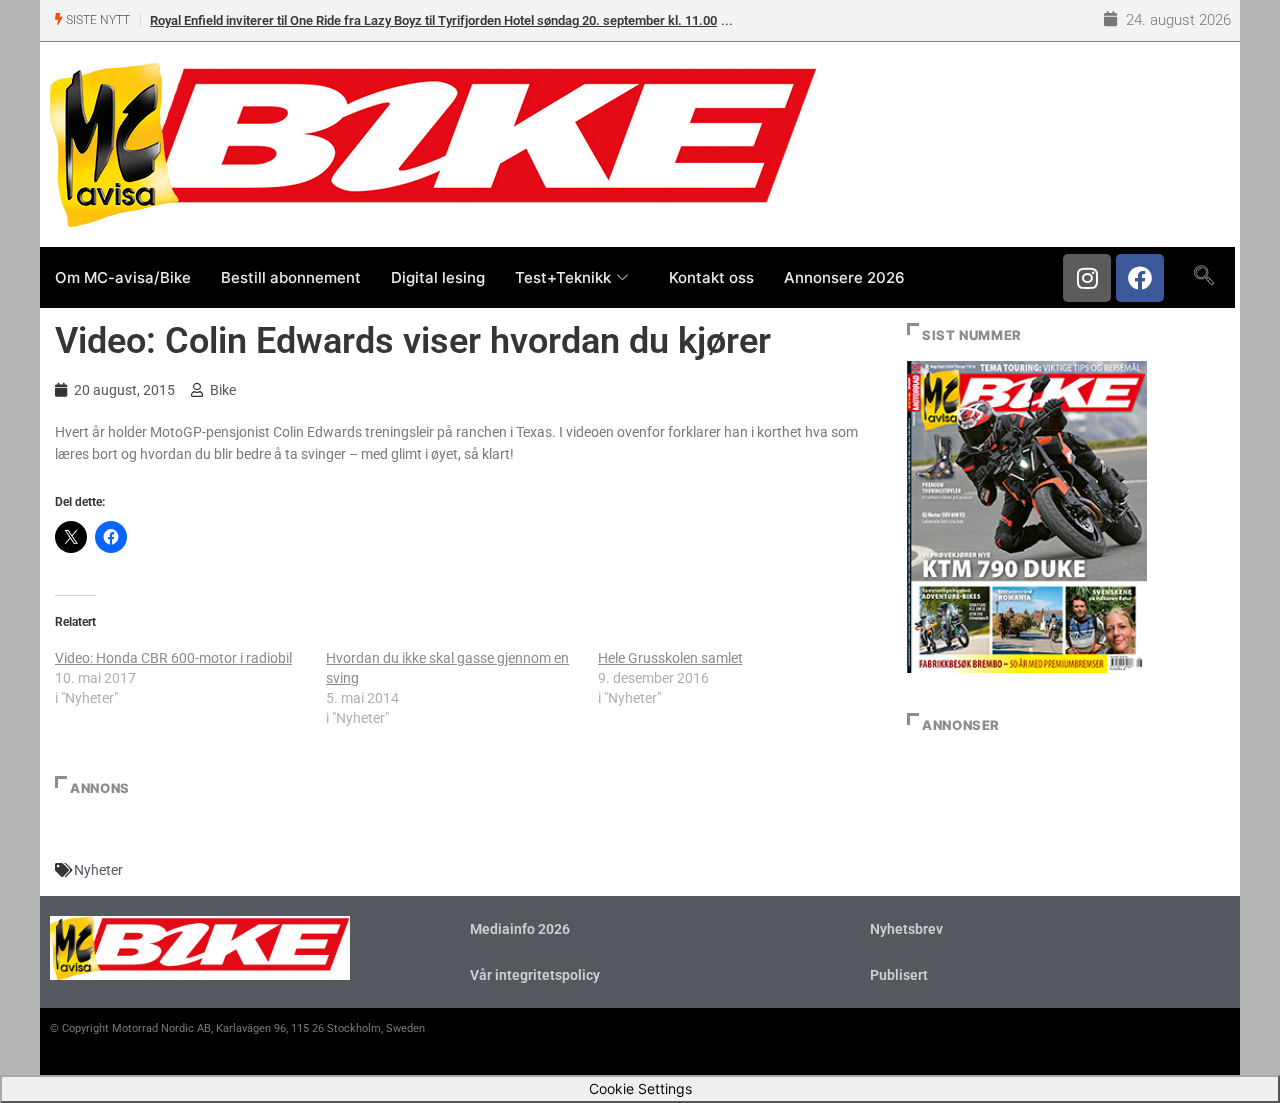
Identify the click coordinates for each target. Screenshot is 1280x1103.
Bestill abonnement (291, 277)
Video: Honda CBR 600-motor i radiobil (173, 658)
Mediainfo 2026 (520, 929)
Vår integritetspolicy (535, 975)
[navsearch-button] (1203, 277)
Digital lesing (438, 277)
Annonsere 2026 (844, 277)
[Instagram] (1087, 278)
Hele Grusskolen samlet (670, 658)
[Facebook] (1140, 278)
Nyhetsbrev (906, 929)
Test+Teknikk (563, 277)
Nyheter (98, 870)
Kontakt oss (711, 277)
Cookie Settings (640, 1088)
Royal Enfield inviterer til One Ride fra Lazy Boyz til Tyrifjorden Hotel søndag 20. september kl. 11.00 (433, 20)
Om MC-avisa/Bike (123, 277)
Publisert (899, 975)
